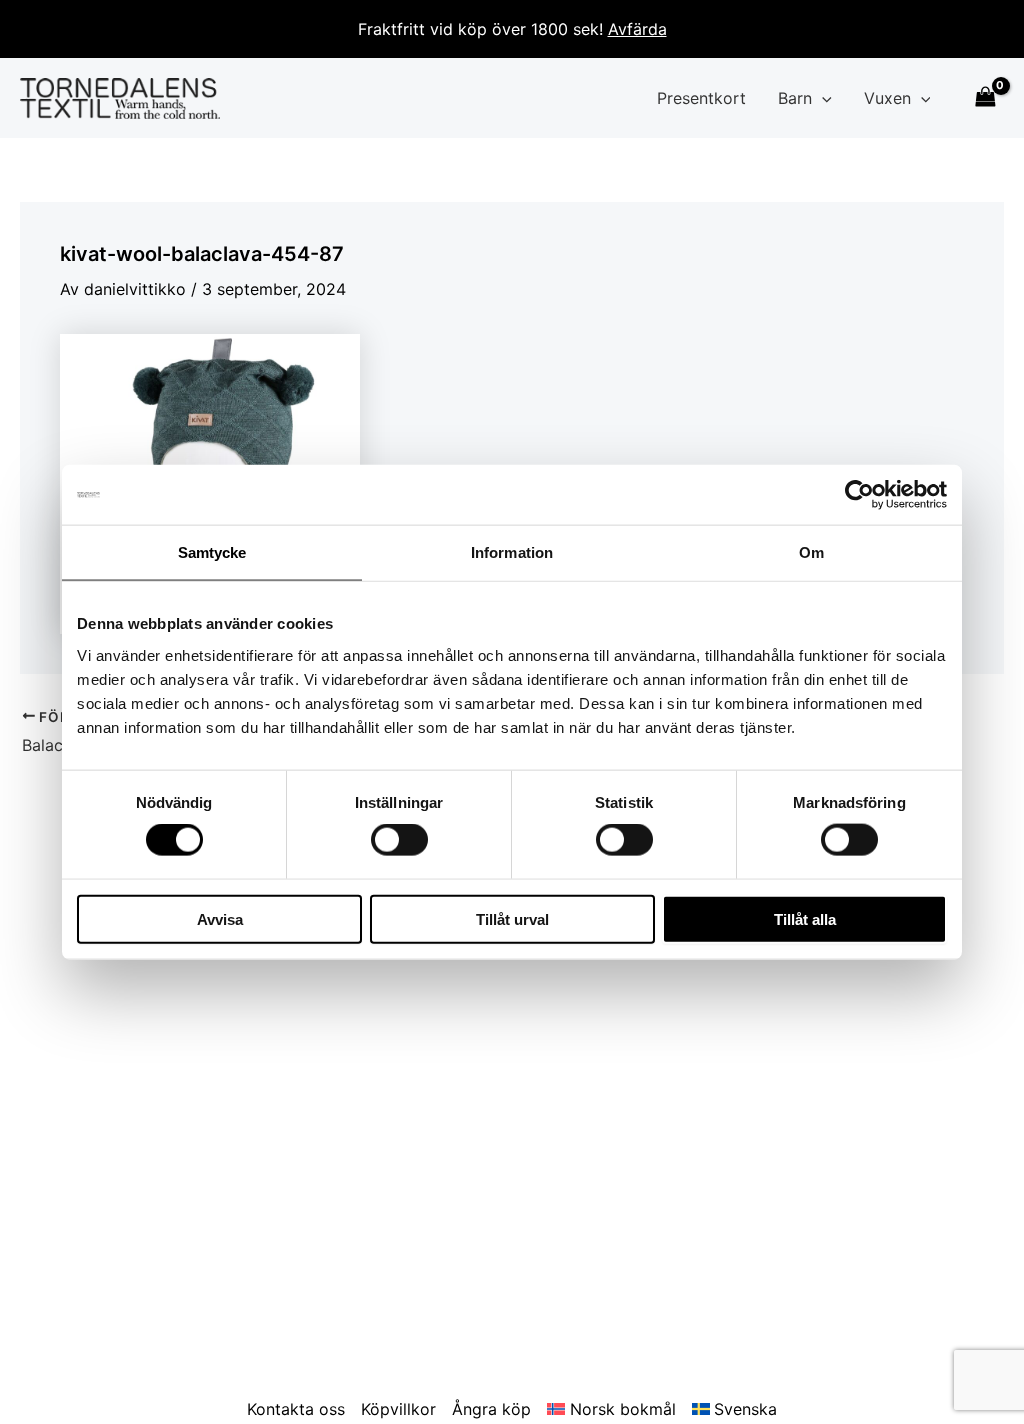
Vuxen (887, 98)
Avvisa (220, 918)
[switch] (399, 840)
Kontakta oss (296, 1409)
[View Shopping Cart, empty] (985, 98)
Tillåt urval (512, 918)
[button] (822, 98)
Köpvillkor (398, 1409)
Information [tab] (512, 552)
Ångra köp (491, 1409)
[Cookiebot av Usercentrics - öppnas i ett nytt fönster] (859, 495)
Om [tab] (811, 552)
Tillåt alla (805, 918)
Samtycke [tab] (212, 552)
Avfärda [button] (637, 29)
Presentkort (701, 98)
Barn (795, 98)
